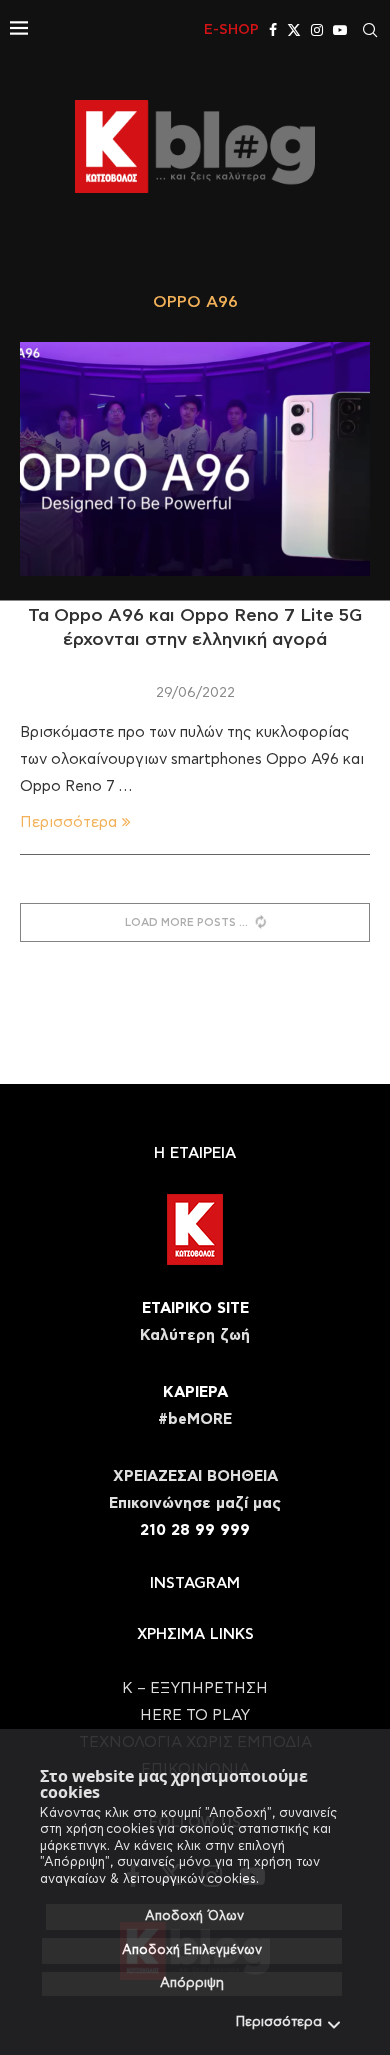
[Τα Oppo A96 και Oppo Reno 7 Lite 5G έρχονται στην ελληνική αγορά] (195, 458)
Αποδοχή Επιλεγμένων (192, 1950)
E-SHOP (231, 30)
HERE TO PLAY (195, 1715)
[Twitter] (294, 30)
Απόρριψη (192, 1983)
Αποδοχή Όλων (194, 1916)
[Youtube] (340, 30)
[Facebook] (273, 30)
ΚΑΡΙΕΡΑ (195, 1392)
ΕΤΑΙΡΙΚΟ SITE (195, 1308)
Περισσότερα (279, 2022)
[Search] (370, 30)
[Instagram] (317, 30)
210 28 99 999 (195, 1530)
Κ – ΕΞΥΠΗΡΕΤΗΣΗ (195, 1688)
